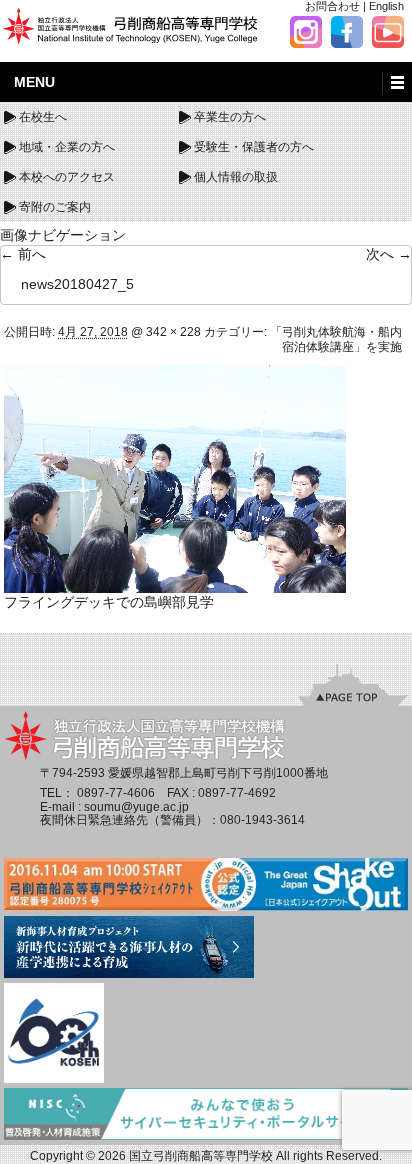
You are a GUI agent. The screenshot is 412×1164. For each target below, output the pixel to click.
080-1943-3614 (262, 820)
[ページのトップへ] (353, 685)
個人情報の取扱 (236, 177)
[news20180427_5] (175, 478)
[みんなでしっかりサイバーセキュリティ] (206, 1115)
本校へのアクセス (67, 177)
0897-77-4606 (116, 793)
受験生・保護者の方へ (254, 147)
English (386, 6)
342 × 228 (173, 332)
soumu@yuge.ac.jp (136, 807)
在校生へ (43, 117)
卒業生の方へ (230, 117)
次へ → (389, 254)
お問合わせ (332, 6)
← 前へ (23, 254)
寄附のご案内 (55, 207)
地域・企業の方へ (67, 147)
